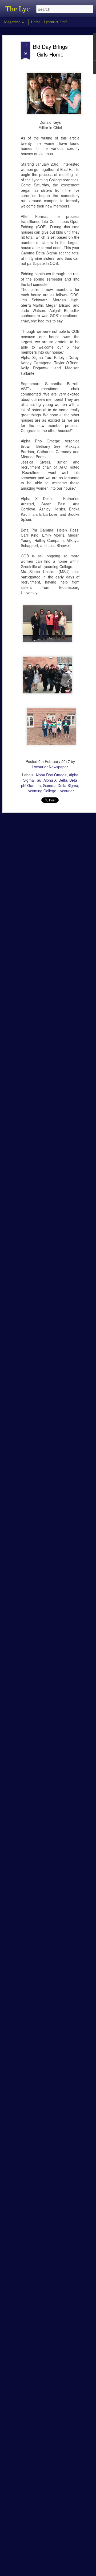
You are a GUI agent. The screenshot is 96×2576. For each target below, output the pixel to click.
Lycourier (66, 791)
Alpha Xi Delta (55, 780)
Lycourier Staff (55, 22)
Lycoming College (41, 791)
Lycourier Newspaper (50, 767)
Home (35, 22)
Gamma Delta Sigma (61, 785)
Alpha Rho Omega (51, 775)
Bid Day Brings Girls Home (50, 50)
